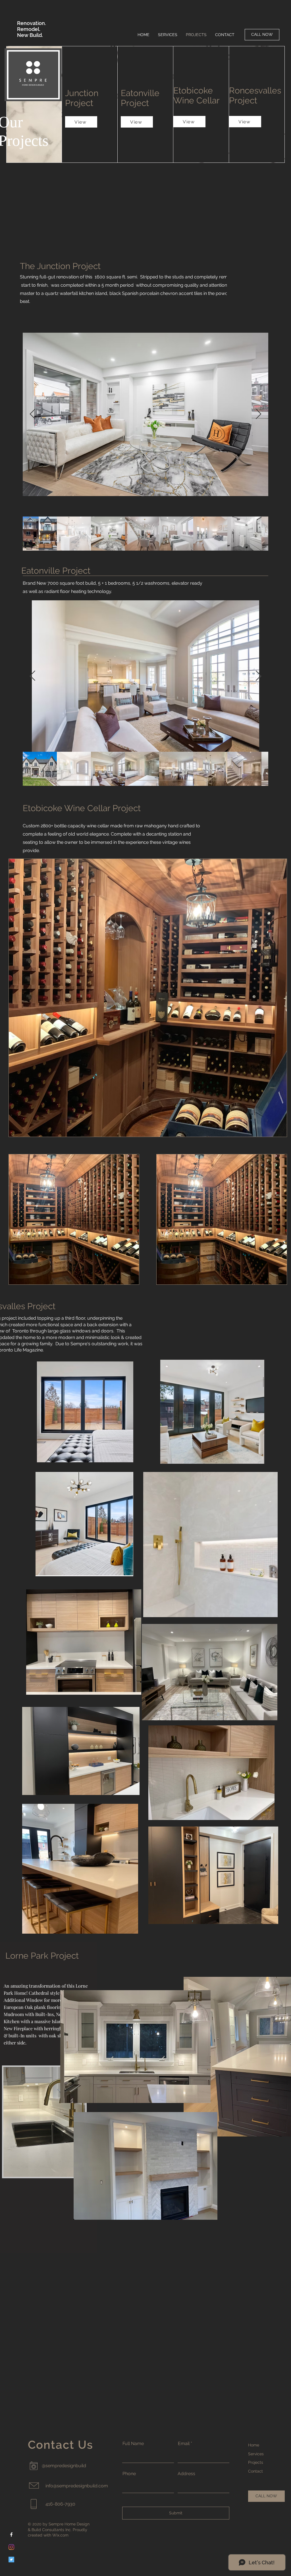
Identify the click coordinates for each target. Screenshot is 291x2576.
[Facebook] (11, 2535)
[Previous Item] (33, 414)
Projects (256, 2462)
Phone (129, 2474)
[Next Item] (258, 414)
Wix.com (60, 2535)
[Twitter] (11, 2560)
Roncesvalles (255, 90)
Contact (255, 2471)
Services (256, 2454)
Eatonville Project (140, 98)
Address (186, 2474)
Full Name (133, 2444)
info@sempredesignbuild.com (77, 2486)
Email (184, 2444)
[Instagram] (11, 2547)
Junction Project (82, 98)
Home (254, 2445)
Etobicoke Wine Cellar (198, 95)
